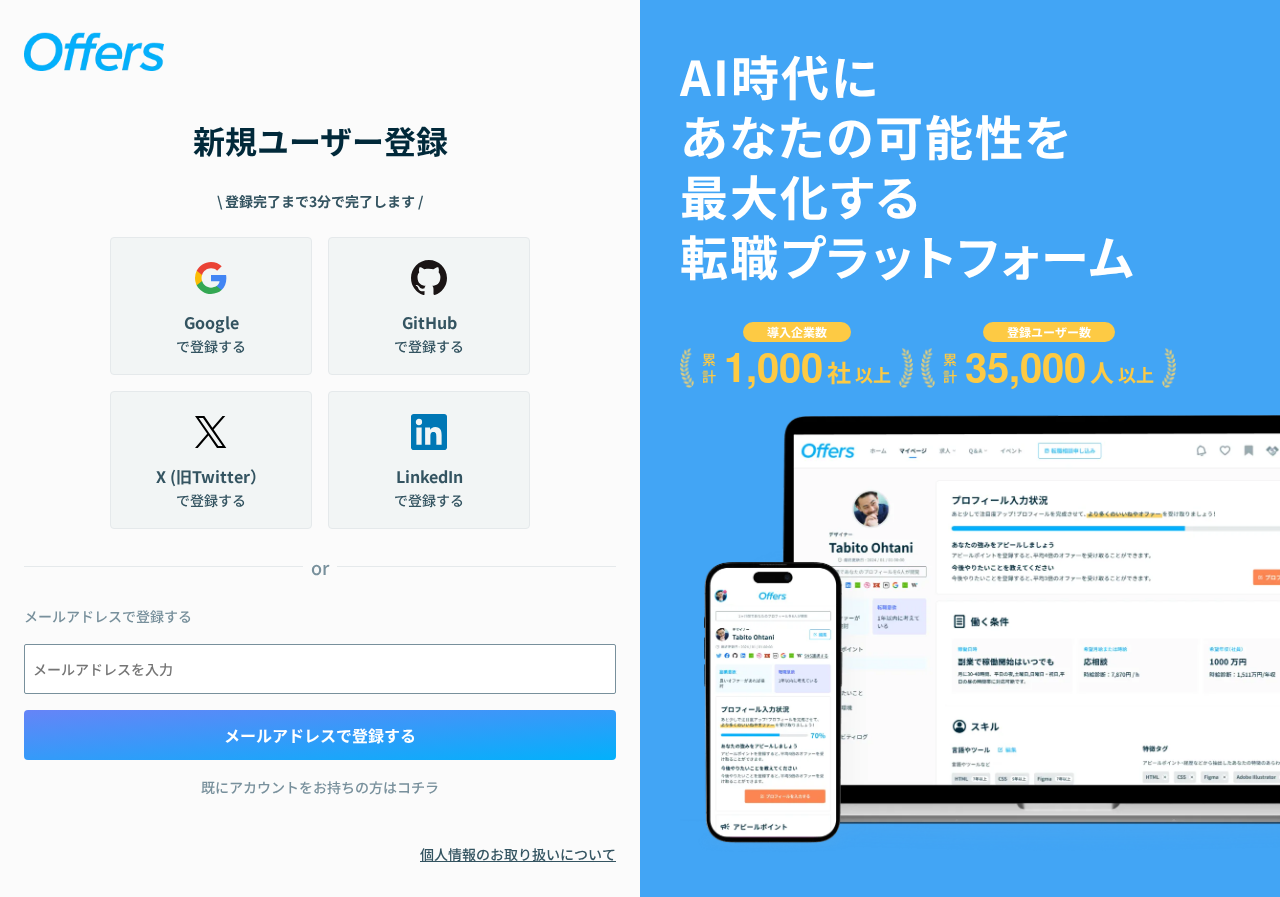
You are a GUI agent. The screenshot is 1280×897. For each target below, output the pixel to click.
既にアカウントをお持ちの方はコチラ (320, 787)
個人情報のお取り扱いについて (518, 854)
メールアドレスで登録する (320, 735)
